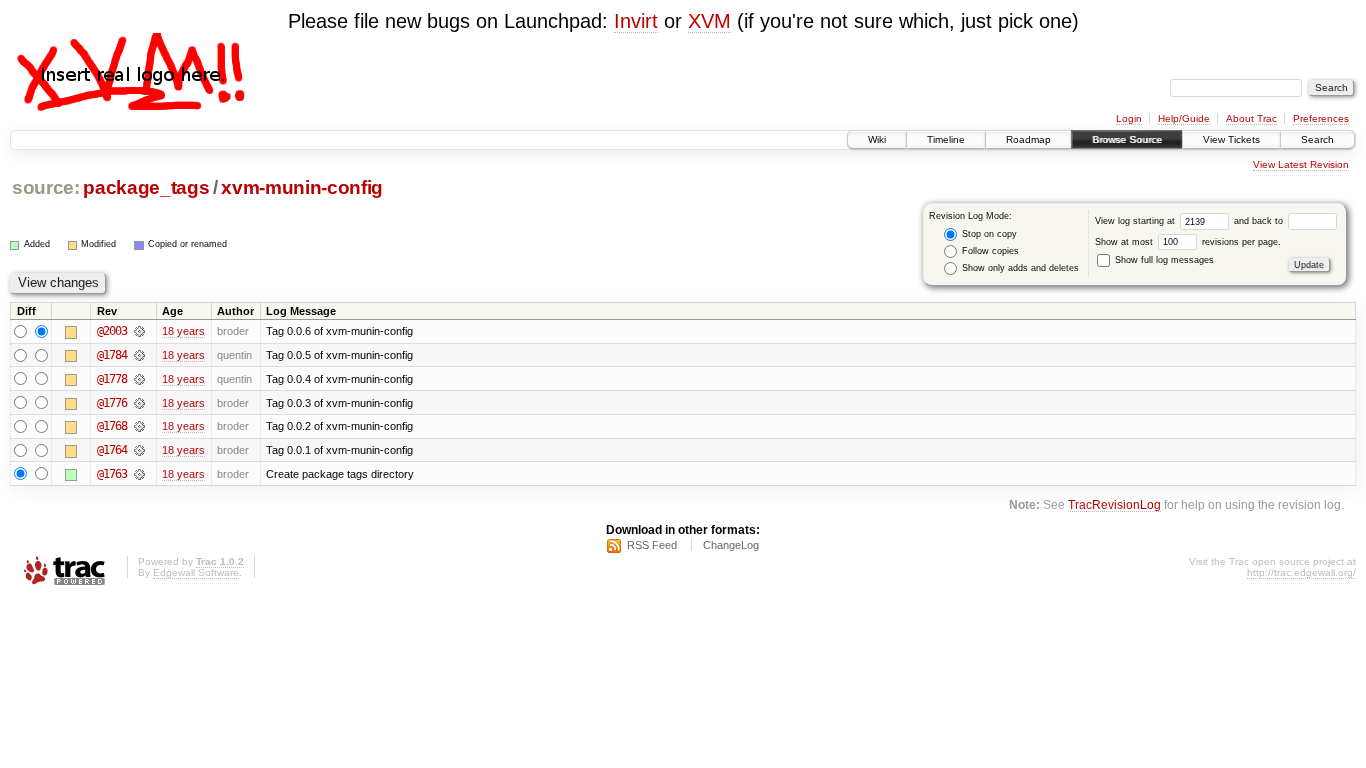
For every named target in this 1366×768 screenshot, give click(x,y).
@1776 (112, 403)
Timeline (946, 139)
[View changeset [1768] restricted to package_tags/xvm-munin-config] (139, 426)
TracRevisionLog (1114, 504)
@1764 (112, 450)
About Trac (1251, 118)
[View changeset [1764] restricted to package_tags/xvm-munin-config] (139, 450)
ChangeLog (731, 545)
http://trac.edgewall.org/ (1301, 572)
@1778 (112, 379)
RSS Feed (652, 545)
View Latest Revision (1301, 164)
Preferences (1321, 118)
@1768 (112, 426)
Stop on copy (988, 234)
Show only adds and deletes (1019, 268)
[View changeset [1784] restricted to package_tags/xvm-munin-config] (139, 355)
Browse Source (1127, 139)
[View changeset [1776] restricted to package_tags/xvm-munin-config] (139, 403)
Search (1317, 139)
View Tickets (1231, 139)
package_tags (146, 187)
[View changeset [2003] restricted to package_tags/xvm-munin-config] (139, 331)
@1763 (112, 474)
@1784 (112, 355)
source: (46, 187)
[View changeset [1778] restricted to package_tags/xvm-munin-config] (139, 379)
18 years (183, 331)
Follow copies (989, 251)
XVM (709, 21)
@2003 (112, 331)
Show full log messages (1163, 260)
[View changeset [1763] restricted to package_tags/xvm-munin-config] (139, 474)
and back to (1260, 221)
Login (1129, 118)
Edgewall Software (196, 572)
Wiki (877, 139)
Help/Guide (1184, 118)
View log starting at (1136, 221)
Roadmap (1028, 139)
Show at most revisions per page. (1188, 242)
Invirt (636, 21)
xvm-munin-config (302, 187)
